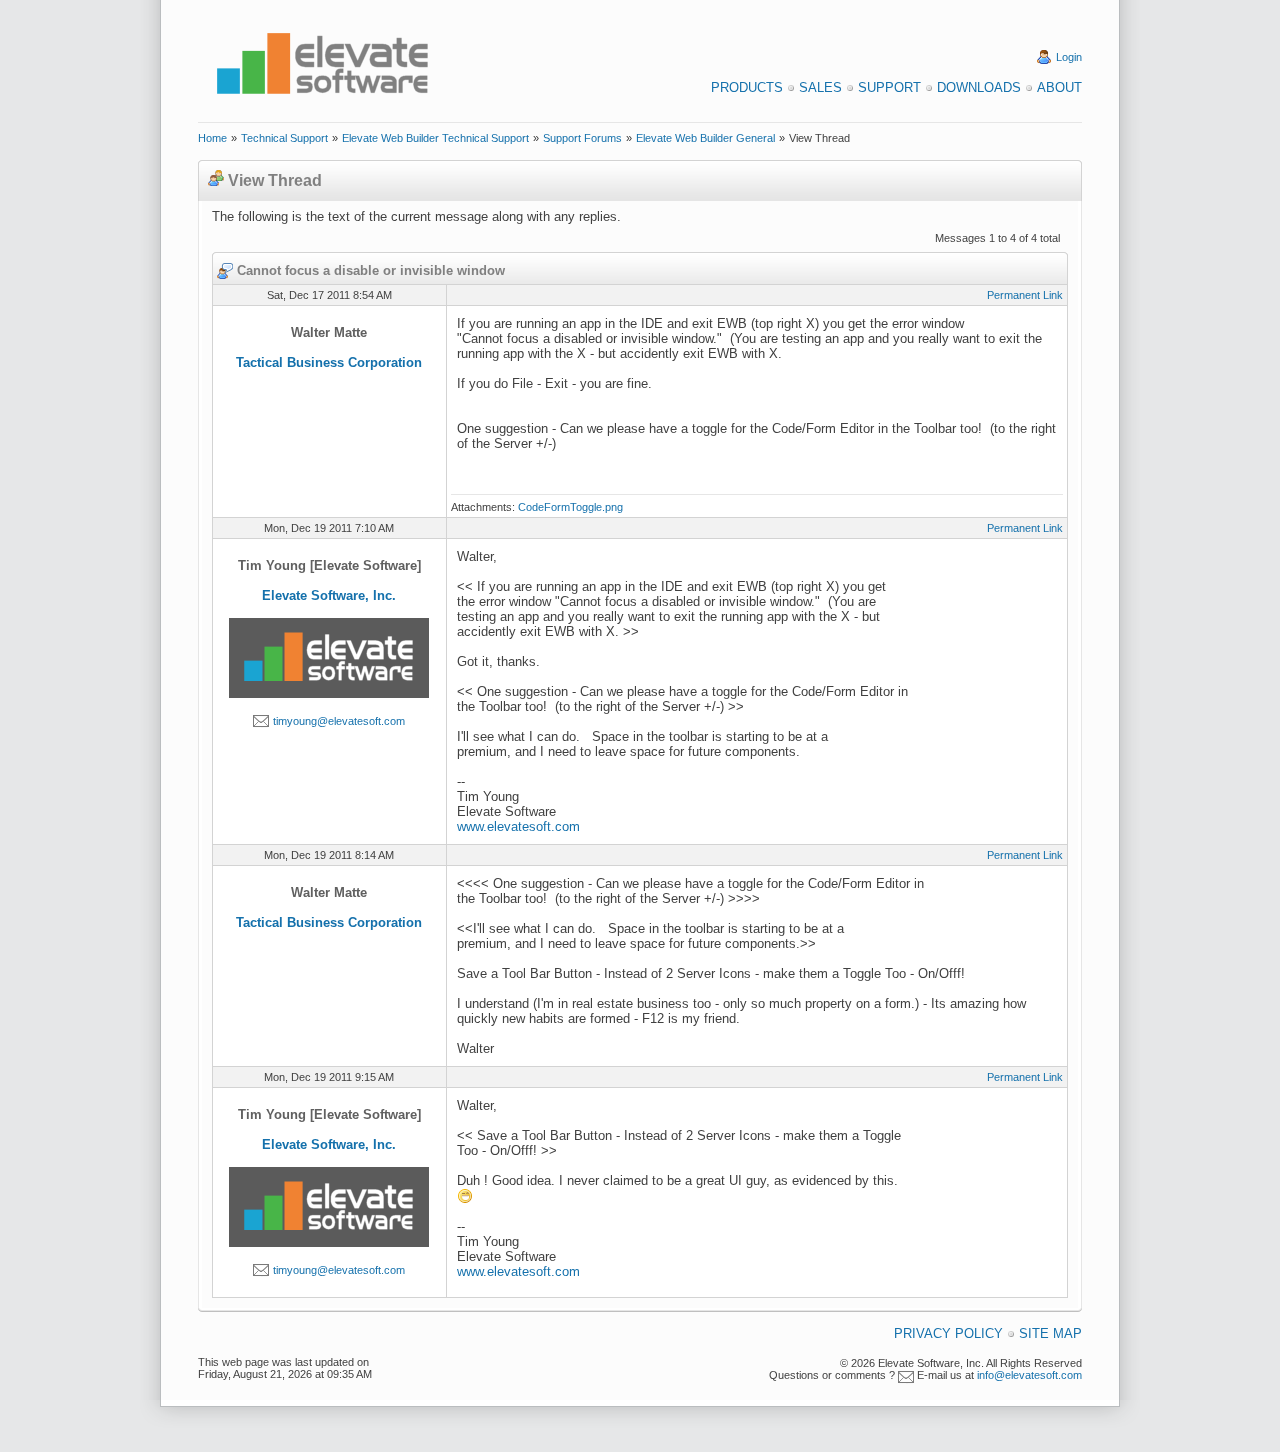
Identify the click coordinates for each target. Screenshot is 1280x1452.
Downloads (979, 87)
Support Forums (582, 138)
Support (889, 87)
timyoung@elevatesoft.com (339, 721)
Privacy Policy (948, 1333)
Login (1069, 57)
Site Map (1050, 1333)
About (1059, 87)
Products (747, 87)
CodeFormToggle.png (570, 507)
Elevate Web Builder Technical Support (435, 138)
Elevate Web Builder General (705, 138)
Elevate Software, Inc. (329, 595)
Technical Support (284, 138)
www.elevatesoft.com (518, 826)
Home (212, 138)
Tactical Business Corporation (329, 362)
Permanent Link (1025, 295)
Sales (820, 87)
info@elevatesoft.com (1029, 1375)
